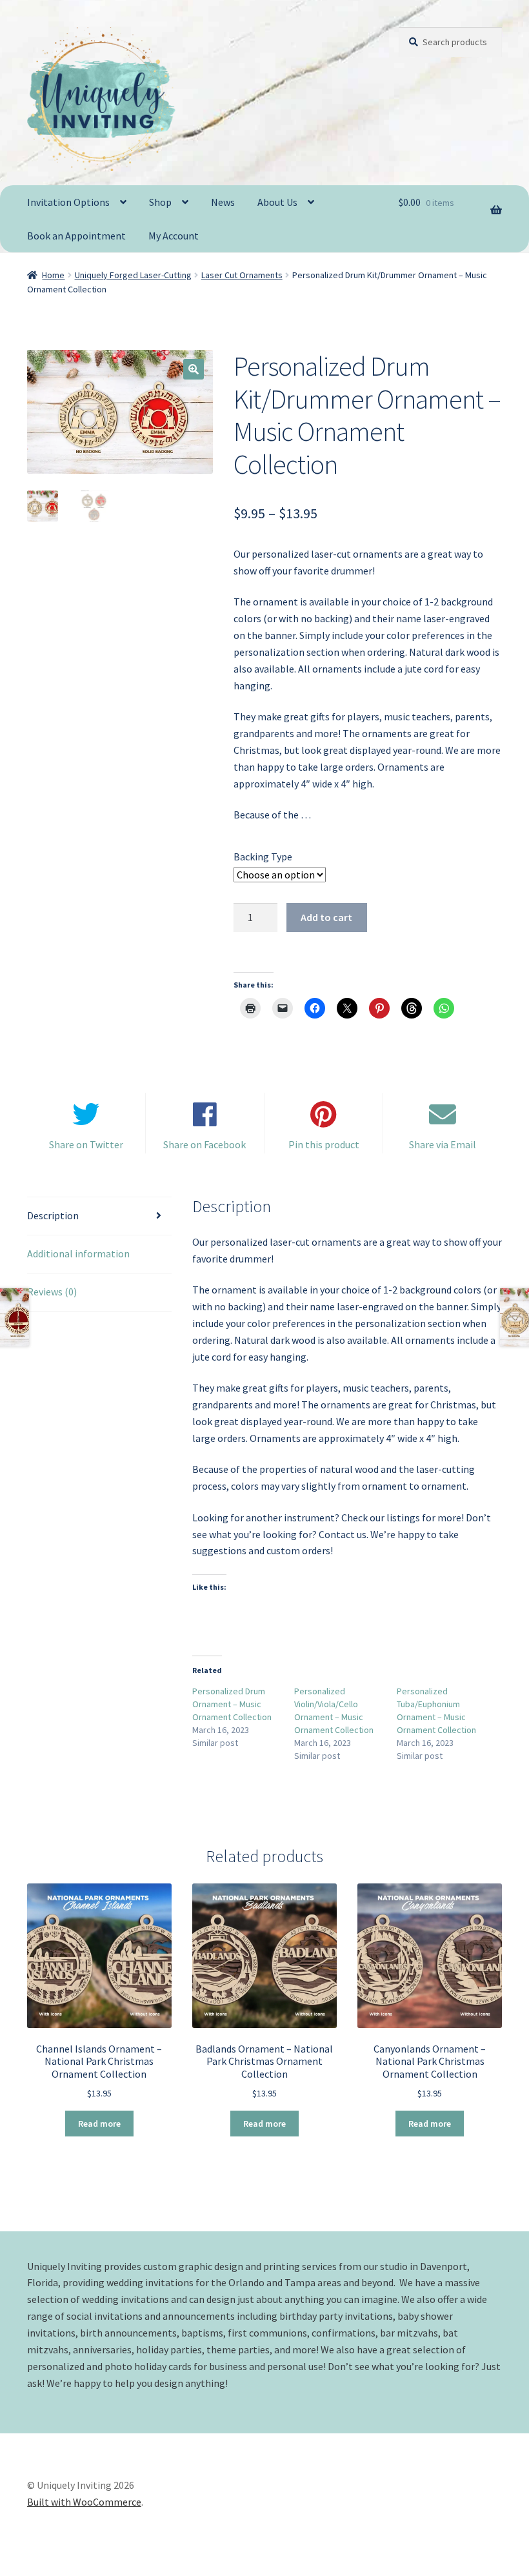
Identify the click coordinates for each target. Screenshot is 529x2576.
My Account (174, 236)
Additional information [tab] (78, 1253)
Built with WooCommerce (84, 2502)
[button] (194, 369)
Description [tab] (53, 1215)
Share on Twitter (86, 1144)
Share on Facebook (205, 1144)
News (223, 202)
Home (53, 275)
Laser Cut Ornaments (242, 275)
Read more (99, 2124)
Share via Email (443, 1144)
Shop (160, 202)
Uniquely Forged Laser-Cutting (133, 275)
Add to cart (326, 917)
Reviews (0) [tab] (52, 1292)
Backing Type (263, 857)
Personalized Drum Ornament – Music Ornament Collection (232, 1704)
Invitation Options (68, 202)
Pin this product (324, 1144)
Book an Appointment (76, 236)
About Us (277, 202)
